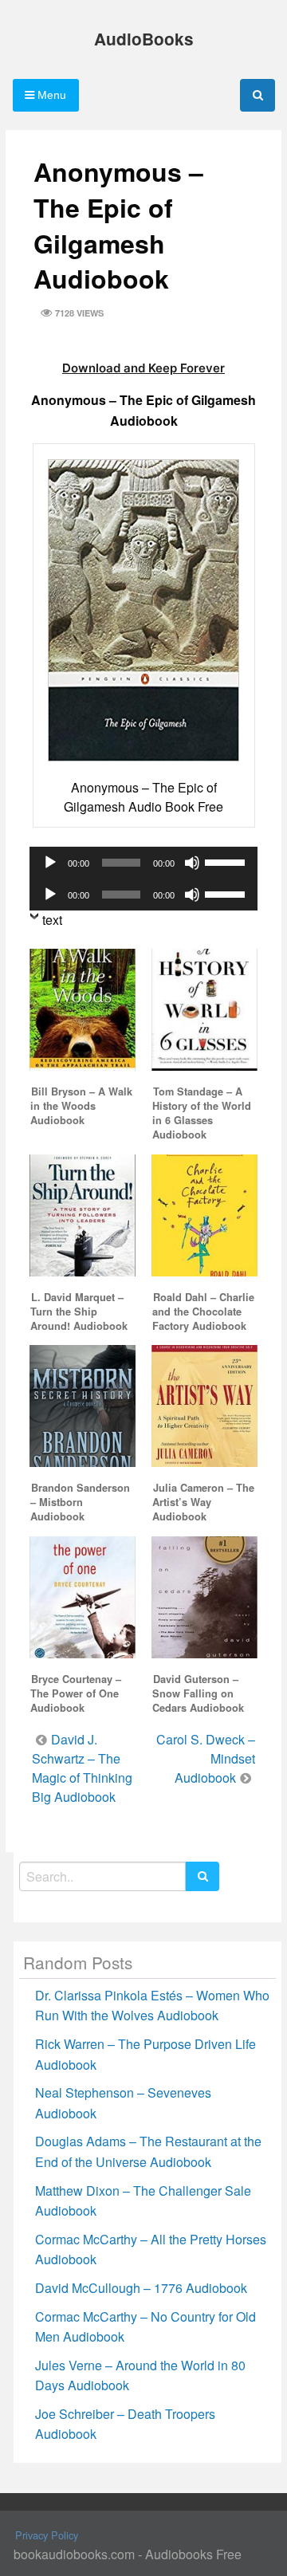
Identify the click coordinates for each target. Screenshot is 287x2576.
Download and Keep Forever (143, 368)
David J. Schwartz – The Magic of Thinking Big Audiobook (82, 1768)
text (52, 920)
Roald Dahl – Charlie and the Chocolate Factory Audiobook (203, 1312)
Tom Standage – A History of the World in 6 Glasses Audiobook (202, 1113)
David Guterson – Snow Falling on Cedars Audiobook (198, 1693)
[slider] (227, 861)
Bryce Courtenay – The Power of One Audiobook (76, 1693)
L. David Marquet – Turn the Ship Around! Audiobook (79, 1312)
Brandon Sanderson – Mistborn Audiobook (80, 1502)
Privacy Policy (47, 2535)
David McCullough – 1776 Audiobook (141, 2288)
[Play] (50, 863)
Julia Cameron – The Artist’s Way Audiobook (203, 1502)
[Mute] (192, 863)
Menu (50, 95)
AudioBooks (144, 39)
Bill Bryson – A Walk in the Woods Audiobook (81, 1106)
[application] (143, 863)
